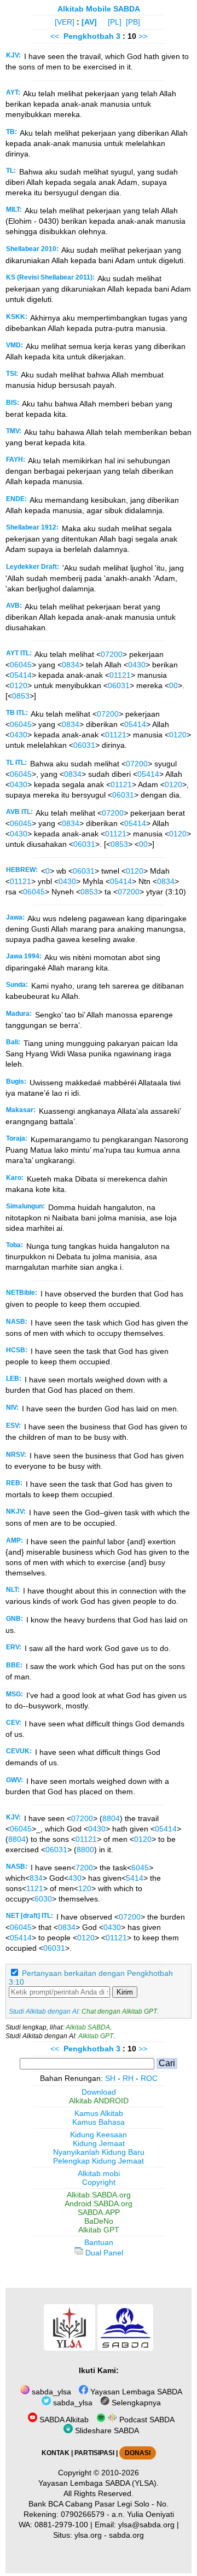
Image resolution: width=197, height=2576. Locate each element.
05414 (21, 675)
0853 (21, 696)
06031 (119, 685)
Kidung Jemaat (99, 2143)
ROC (149, 2078)
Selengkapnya (135, 2403)
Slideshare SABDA (106, 2430)
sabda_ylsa (50, 2392)
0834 (71, 665)
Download (99, 2092)
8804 (111, 1818)
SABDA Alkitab (63, 2420)
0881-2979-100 (61, 2525)
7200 (84, 1868)
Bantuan (99, 2242)
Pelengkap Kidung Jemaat (99, 2161)
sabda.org (126, 2535)
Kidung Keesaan (99, 2135)
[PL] (115, 22)
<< (55, 36)
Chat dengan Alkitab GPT (119, 2011)
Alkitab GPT (96, 2036)
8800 (85, 1850)
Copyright (99, 2182)
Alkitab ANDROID (99, 2101)
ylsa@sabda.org (146, 2525)
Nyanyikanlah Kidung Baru (99, 2152)
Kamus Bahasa (99, 2122)
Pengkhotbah (89, 36)
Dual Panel (103, 2253)
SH (110, 2078)
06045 (21, 665)
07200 (112, 654)
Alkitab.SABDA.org (99, 2195)
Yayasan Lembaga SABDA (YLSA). (99, 2483)
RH (128, 2078)
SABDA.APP (99, 2212)
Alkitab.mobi (99, 2173)
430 (75, 1878)
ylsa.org (88, 2535)
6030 (43, 1899)
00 (173, 685)
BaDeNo (99, 2221)
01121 (120, 675)
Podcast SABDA (146, 2420)
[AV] (89, 22)
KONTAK (56, 2453)
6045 (140, 1868)
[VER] (65, 22)
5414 (135, 1878)
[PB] (133, 22)
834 (36, 1878)
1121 (35, 1888)
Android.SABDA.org (99, 2203)
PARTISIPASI (94, 2453)
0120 (19, 685)
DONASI (138, 2453)
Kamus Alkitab (99, 2113)
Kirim (125, 1992)
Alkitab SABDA (88, 2027)
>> (143, 36)
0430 (137, 665)
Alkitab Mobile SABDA (99, 9)
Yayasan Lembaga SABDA (135, 2392)
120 (85, 1888)
